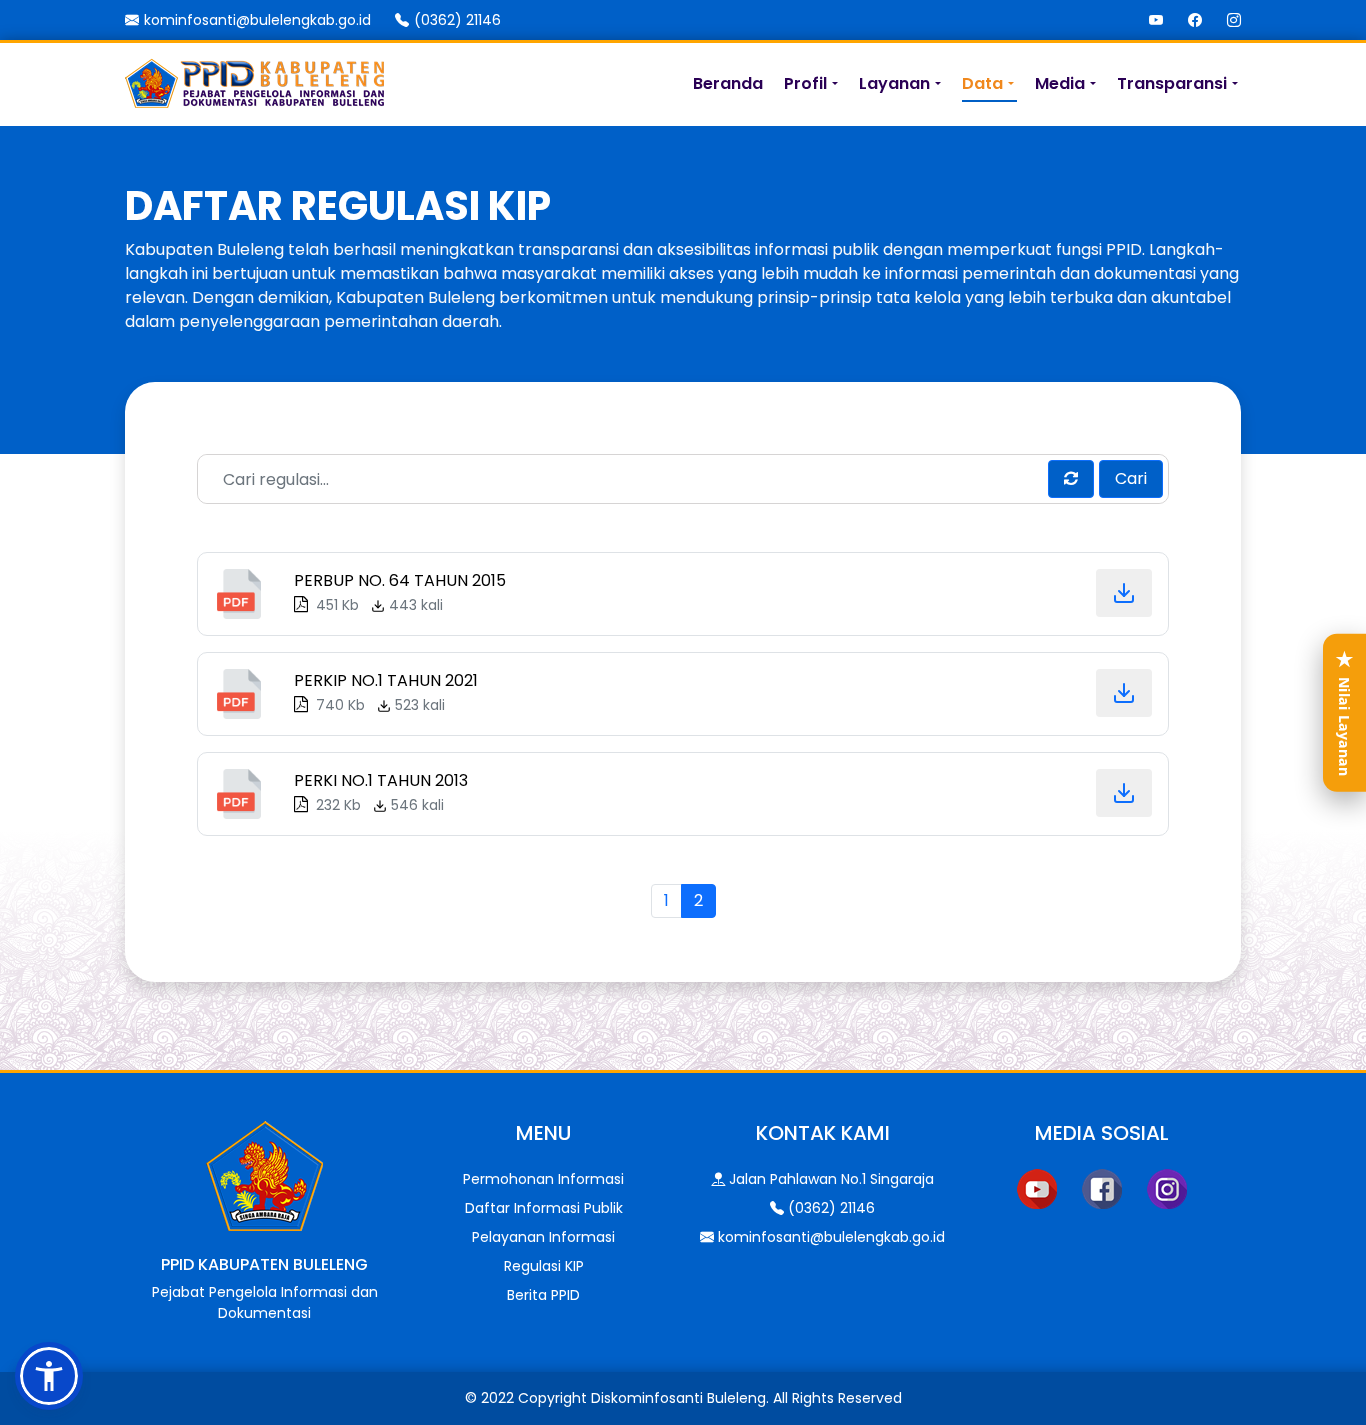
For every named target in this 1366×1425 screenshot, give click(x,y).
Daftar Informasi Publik (544, 1208)
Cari (1131, 478)
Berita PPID (543, 1295)
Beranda (728, 83)
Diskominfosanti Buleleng (678, 1398)
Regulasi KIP (544, 1266)
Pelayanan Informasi (543, 1237)
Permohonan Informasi (543, 1179)
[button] (49, 1376)
